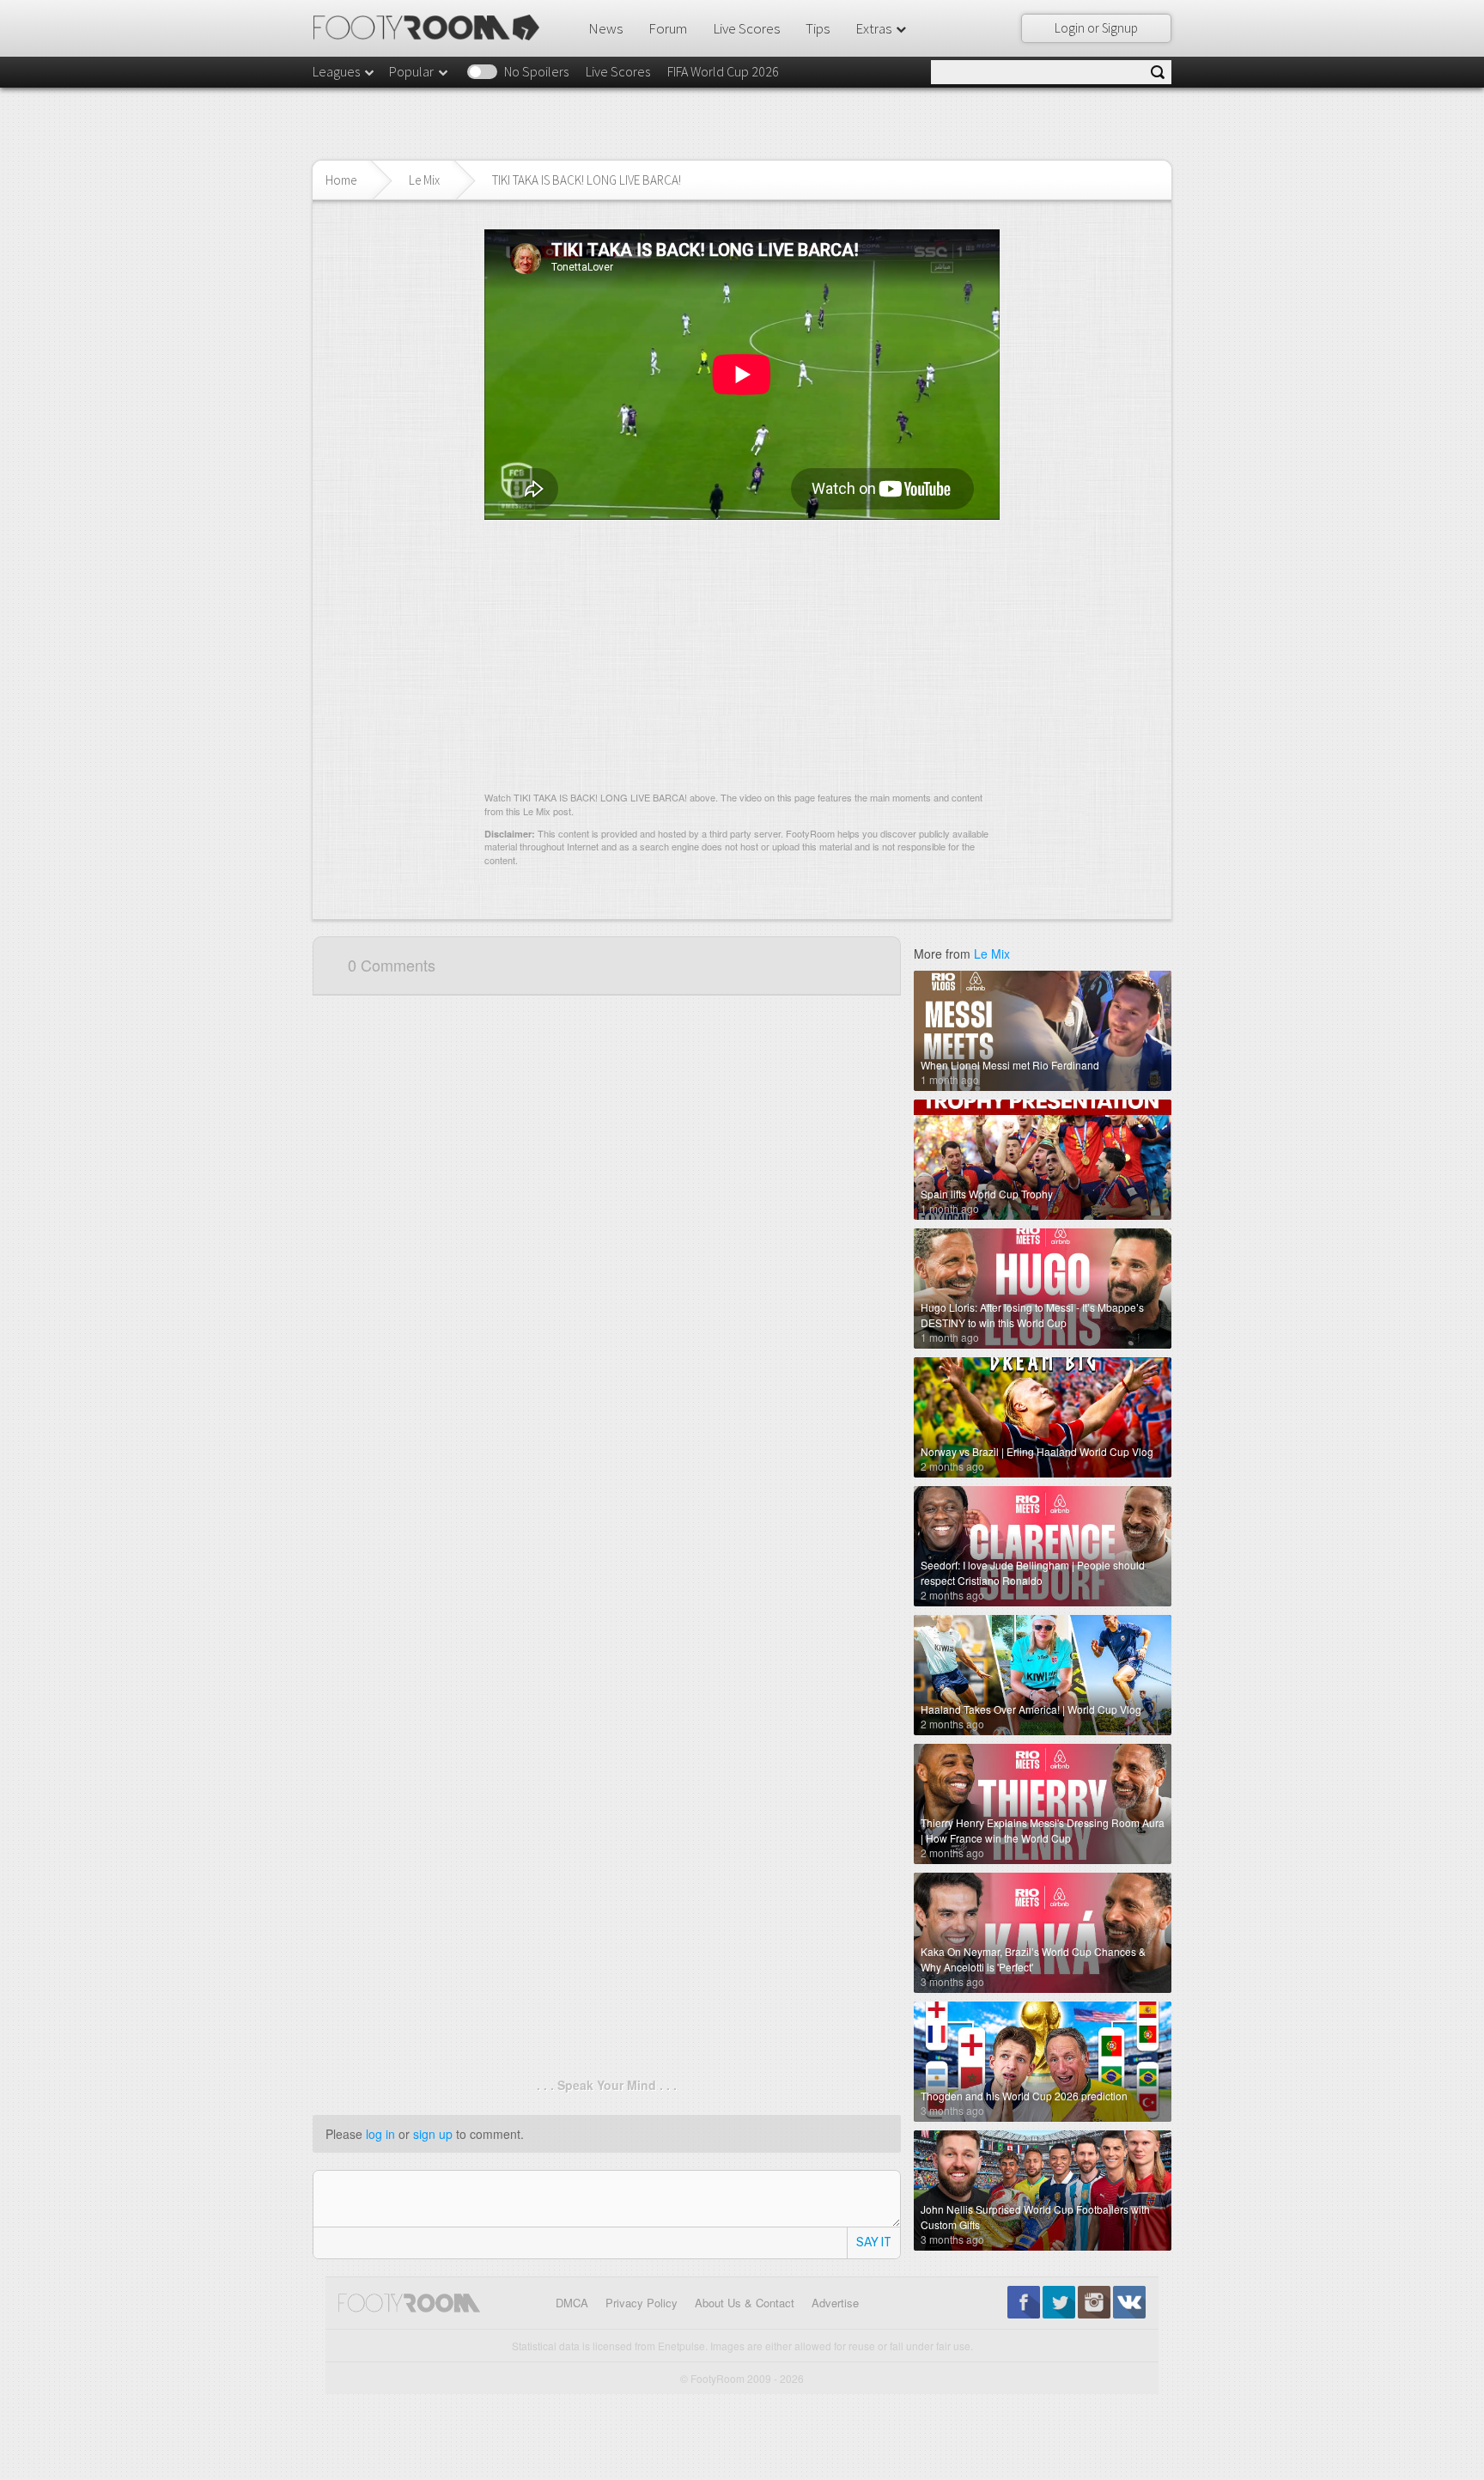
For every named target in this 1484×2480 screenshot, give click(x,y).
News (605, 28)
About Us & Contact (745, 2303)
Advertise (835, 2303)
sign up (433, 2134)
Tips (818, 28)
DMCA (572, 2303)
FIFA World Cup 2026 (723, 71)
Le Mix (424, 180)
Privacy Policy (642, 2303)
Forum (668, 28)
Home (341, 180)
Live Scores (746, 28)
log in (380, 2134)
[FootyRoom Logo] (432, 27)
